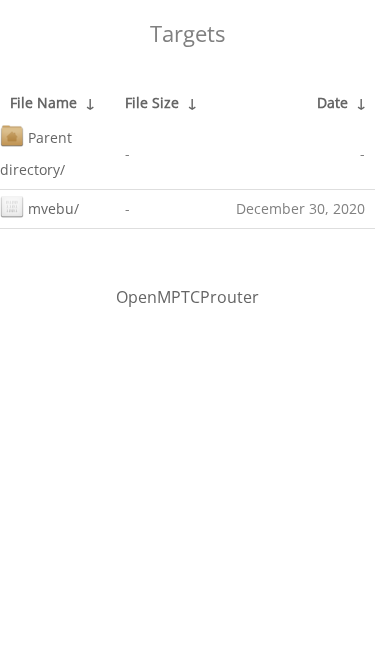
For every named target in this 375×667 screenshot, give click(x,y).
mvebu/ (53, 208)
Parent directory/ (36, 153)
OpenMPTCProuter (187, 297)
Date (332, 102)
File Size (152, 102)
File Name (43, 102)
